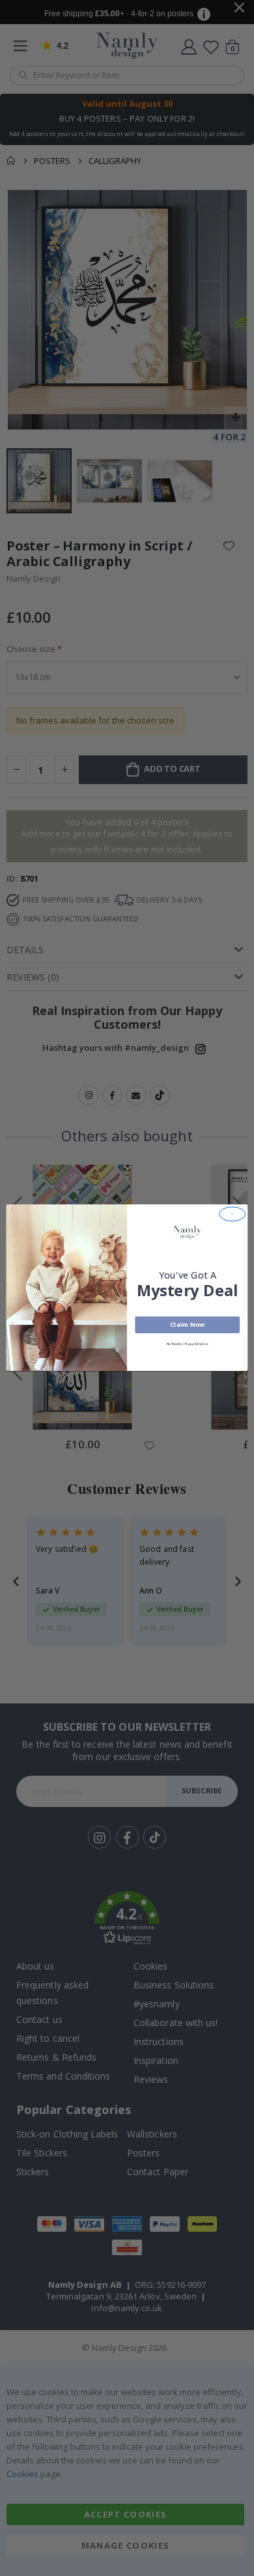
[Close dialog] (233, 1214)
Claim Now (187, 1325)
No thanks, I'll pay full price (187, 1344)
